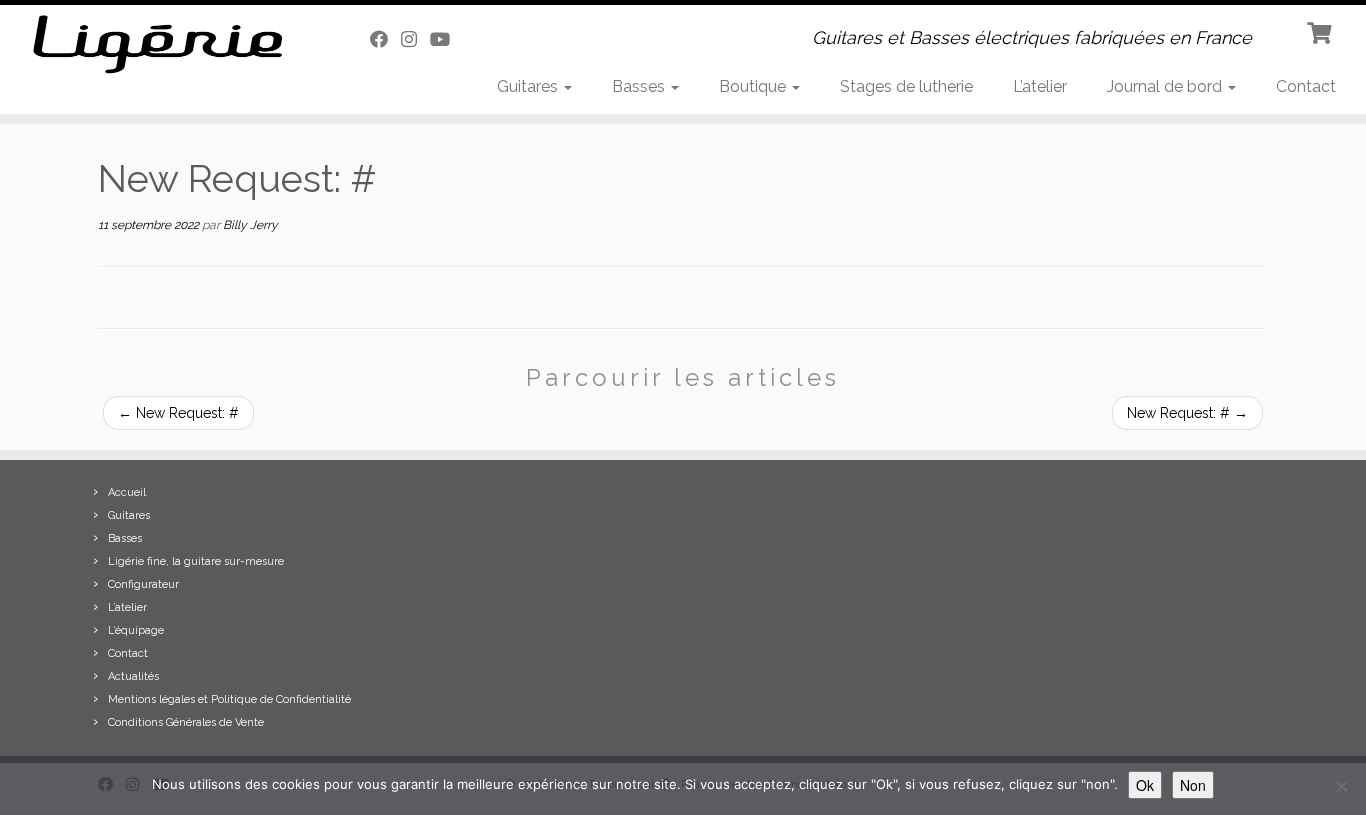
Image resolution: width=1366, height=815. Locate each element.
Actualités (133, 676)
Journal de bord (1166, 86)
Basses (640, 86)
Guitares (529, 86)
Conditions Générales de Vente (186, 722)
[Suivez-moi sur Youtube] (446, 39)
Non (1193, 785)
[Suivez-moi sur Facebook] (385, 39)
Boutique (754, 86)
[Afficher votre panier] (1321, 31)
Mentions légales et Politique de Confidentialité (229, 699)
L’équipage (136, 630)
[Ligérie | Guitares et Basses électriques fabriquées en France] (157, 44)
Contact (1306, 86)
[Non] (1341, 786)
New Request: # (178, 413)
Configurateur (143, 584)
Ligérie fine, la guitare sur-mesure (196, 561)
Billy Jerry (250, 225)
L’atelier (1040, 86)
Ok (1145, 785)
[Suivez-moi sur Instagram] (415, 39)
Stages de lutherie (906, 86)
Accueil (127, 492)
